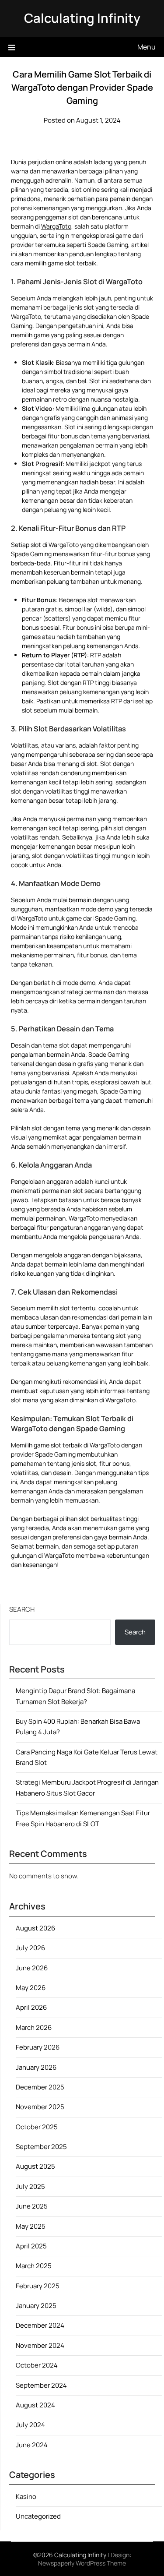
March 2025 (34, 2266)
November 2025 (40, 2107)
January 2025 (36, 2306)
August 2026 (35, 1928)
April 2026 (31, 2007)
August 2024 (35, 2405)
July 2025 (30, 2186)
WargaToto (56, 226)
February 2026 (38, 2047)
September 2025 (41, 2147)
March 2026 (34, 2027)
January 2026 (36, 2067)
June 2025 (32, 2206)
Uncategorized (38, 2516)
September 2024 (41, 2385)
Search (22, 1609)
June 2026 (32, 1968)
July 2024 (30, 2425)
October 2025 (37, 2127)
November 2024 (40, 2345)
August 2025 (35, 2166)
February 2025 (38, 2286)
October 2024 (37, 2365)
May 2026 (31, 1988)
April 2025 (31, 2246)
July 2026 (30, 1948)
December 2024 (40, 2325)
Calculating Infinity (82, 18)
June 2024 (32, 2445)
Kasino (26, 2497)
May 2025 (31, 2226)
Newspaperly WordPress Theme (82, 2563)
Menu (147, 47)
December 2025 (40, 2087)
